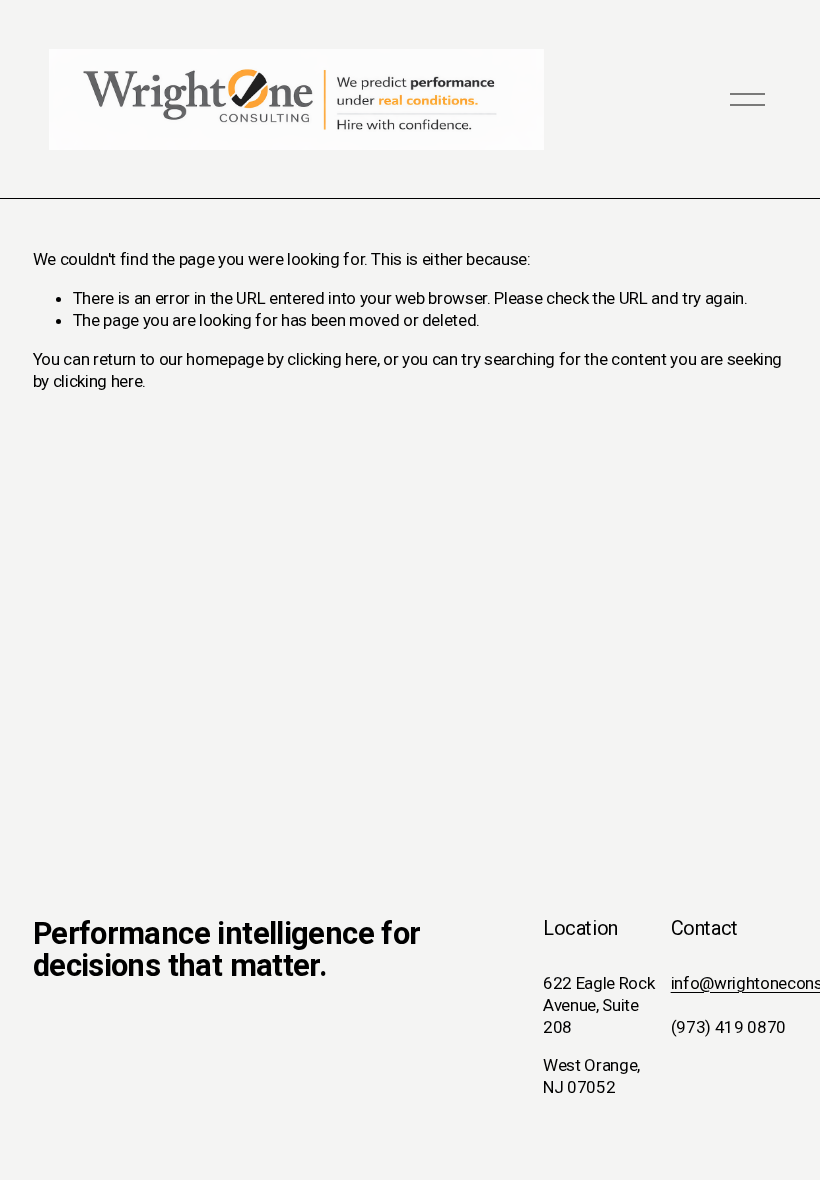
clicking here (332, 359)
